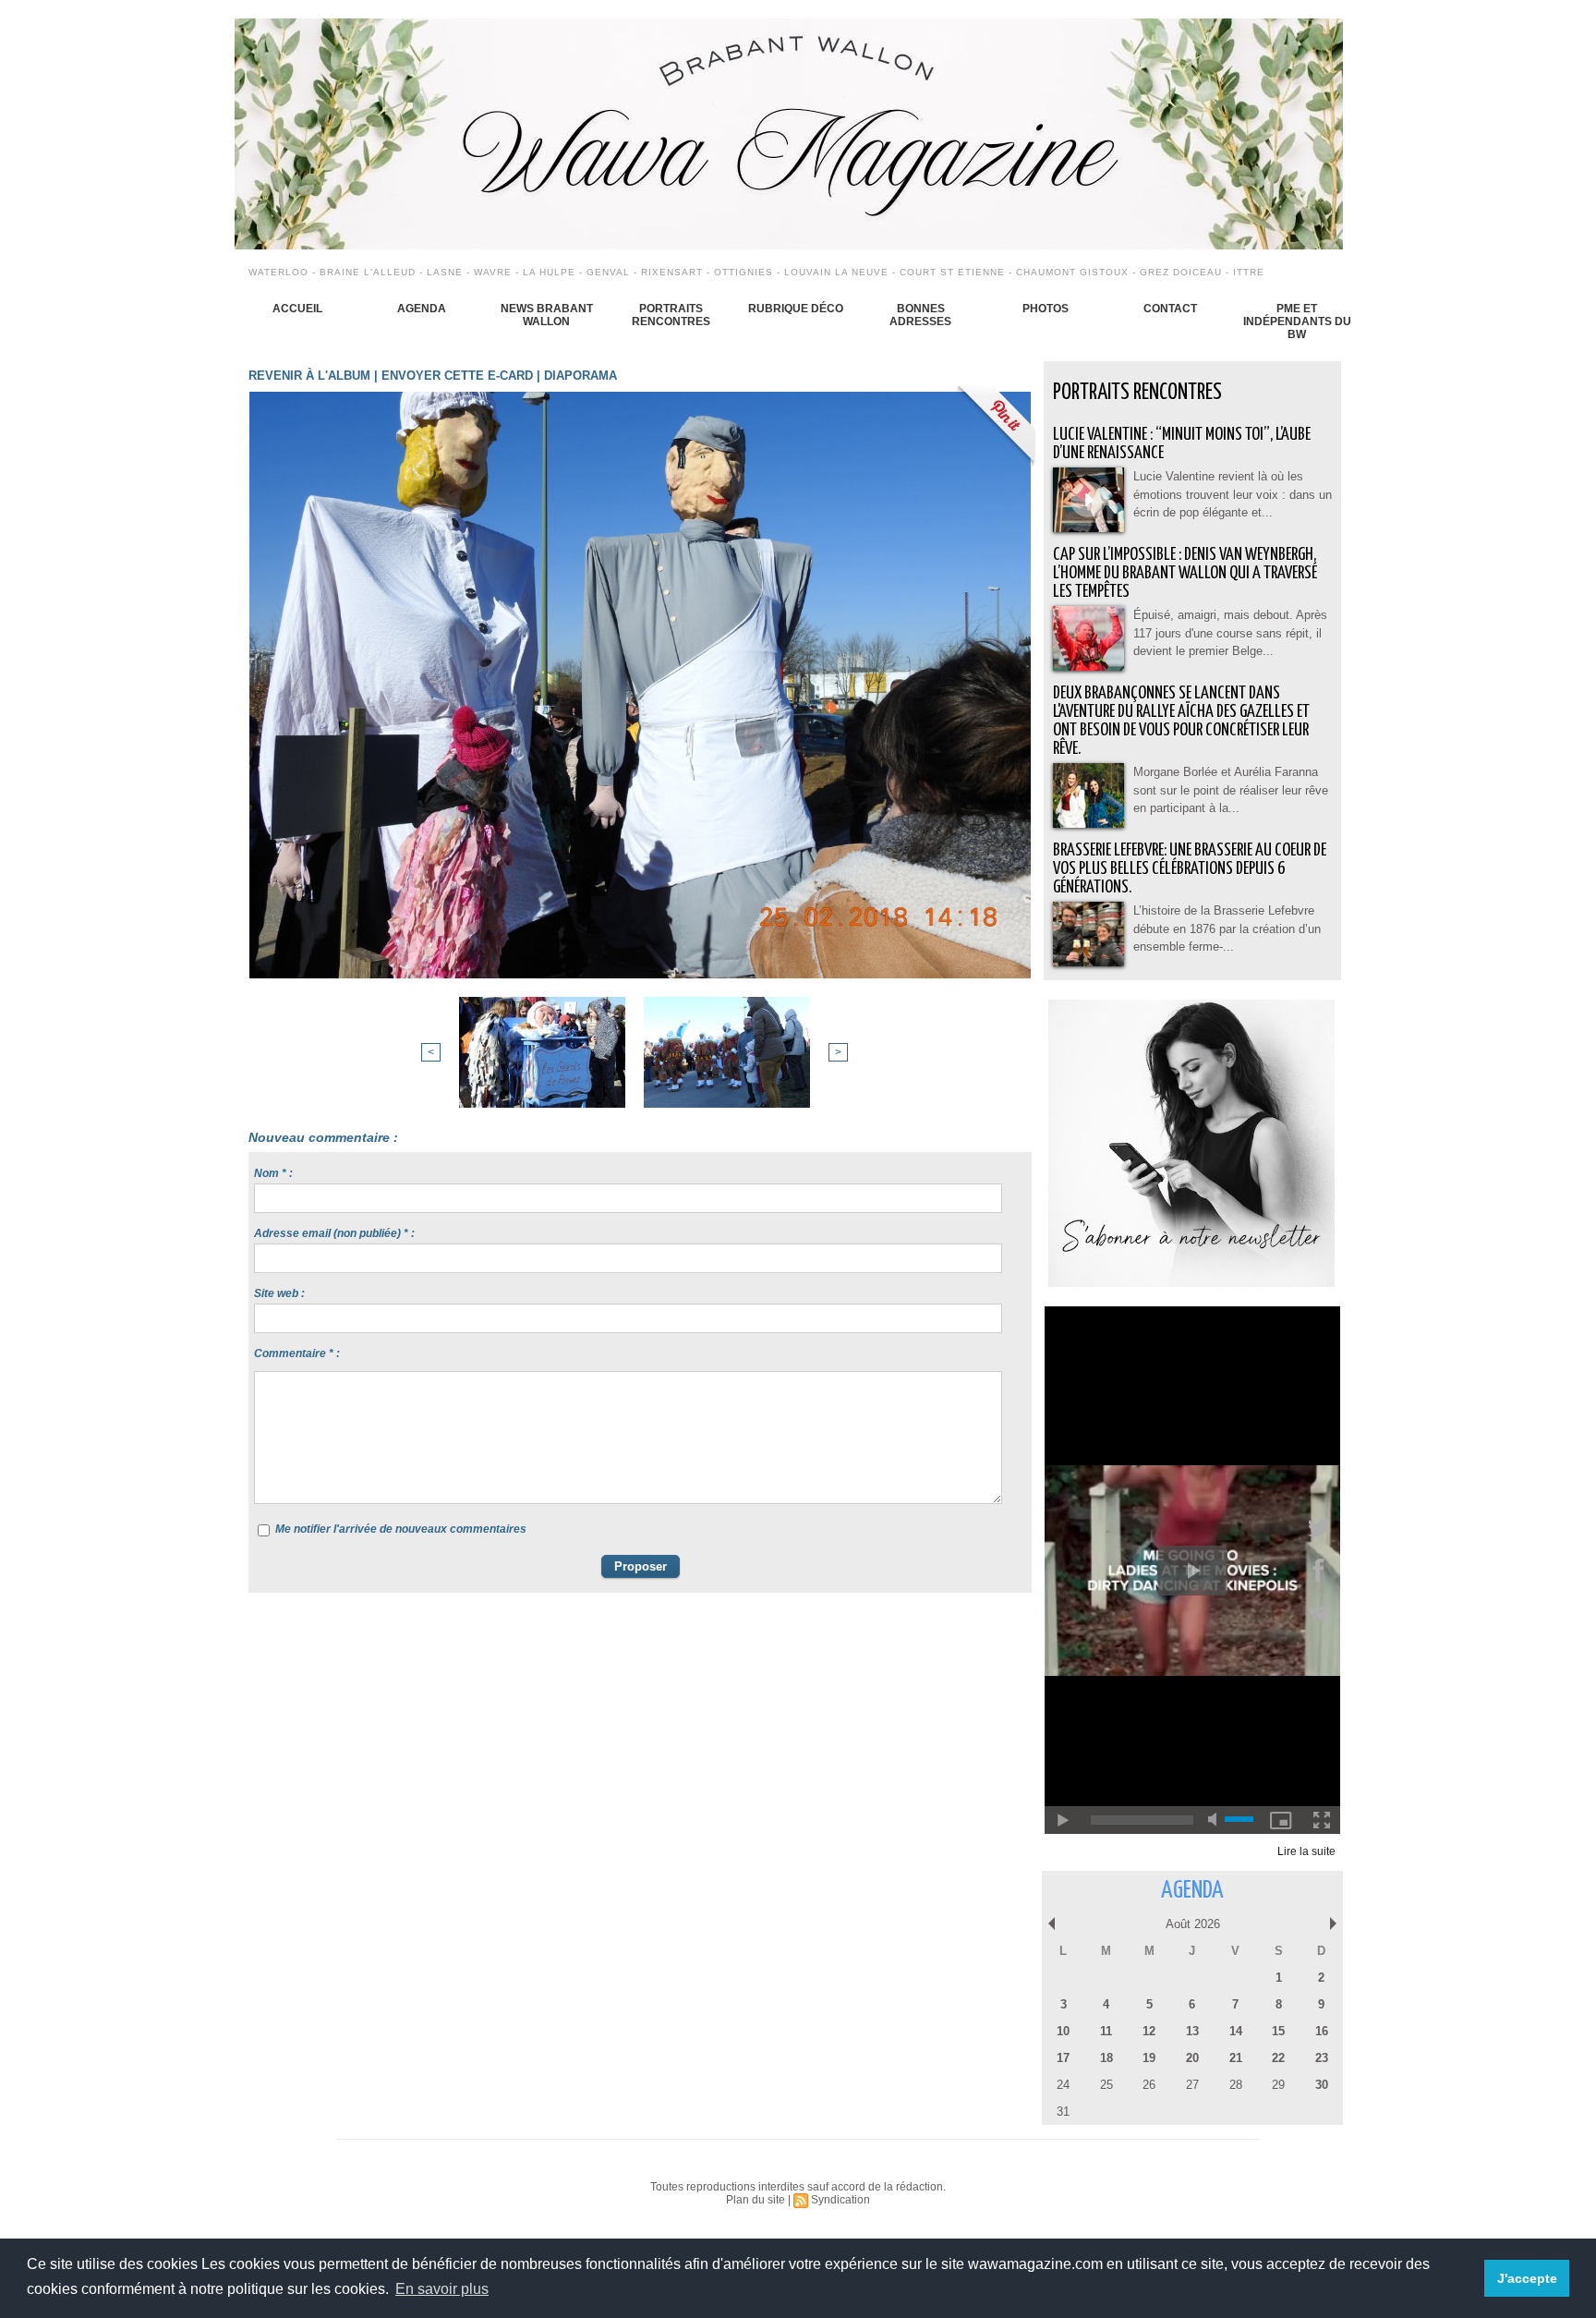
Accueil (297, 309)
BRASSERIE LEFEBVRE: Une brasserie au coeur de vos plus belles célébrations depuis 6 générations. (1190, 869)
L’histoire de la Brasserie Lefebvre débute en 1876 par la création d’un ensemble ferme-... (1227, 928)
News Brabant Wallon (547, 315)
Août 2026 (1193, 1924)
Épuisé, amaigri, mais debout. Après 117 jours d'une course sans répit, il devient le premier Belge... (1230, 633)
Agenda (422, 309)
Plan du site (756, 2200)
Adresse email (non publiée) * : (334, 1233)
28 (1236, 2085)
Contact (1170, 309)
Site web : (279, 1293)
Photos (1046, 309)
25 (1106, 2085)
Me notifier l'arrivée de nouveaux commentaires (401, 1529)
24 (1063, 2085)
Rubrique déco (796, 309)
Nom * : (273, 1173)
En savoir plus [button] (442, 2289)
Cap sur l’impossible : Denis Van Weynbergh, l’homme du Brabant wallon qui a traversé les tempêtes (1185, 573)
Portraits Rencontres (671, 315)
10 (1063, 2031)
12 (1149, 2031)
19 (1149, 2058)
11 (1106, 2031)
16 (1322, 2031)
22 (1278, 2058)
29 (1278, 2085)
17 (1063, 2058)
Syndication (840, 2200)
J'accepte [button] (1527, 2278)
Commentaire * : (297, 1353)
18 (1106, 2058)
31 (1063, 2112)
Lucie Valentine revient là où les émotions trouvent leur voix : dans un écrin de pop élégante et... (1233, 494)
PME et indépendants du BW (1297, 322)
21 (1236, 2058)
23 (1322, 2058)
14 (1236, 2031)
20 (1192, 2058)
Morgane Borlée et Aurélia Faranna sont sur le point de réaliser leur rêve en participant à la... (1231, 790)
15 (1278, 2031)
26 (1149, 2085)
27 (1192, 2085)
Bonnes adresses (920, 315)
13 (1192, 2031)
